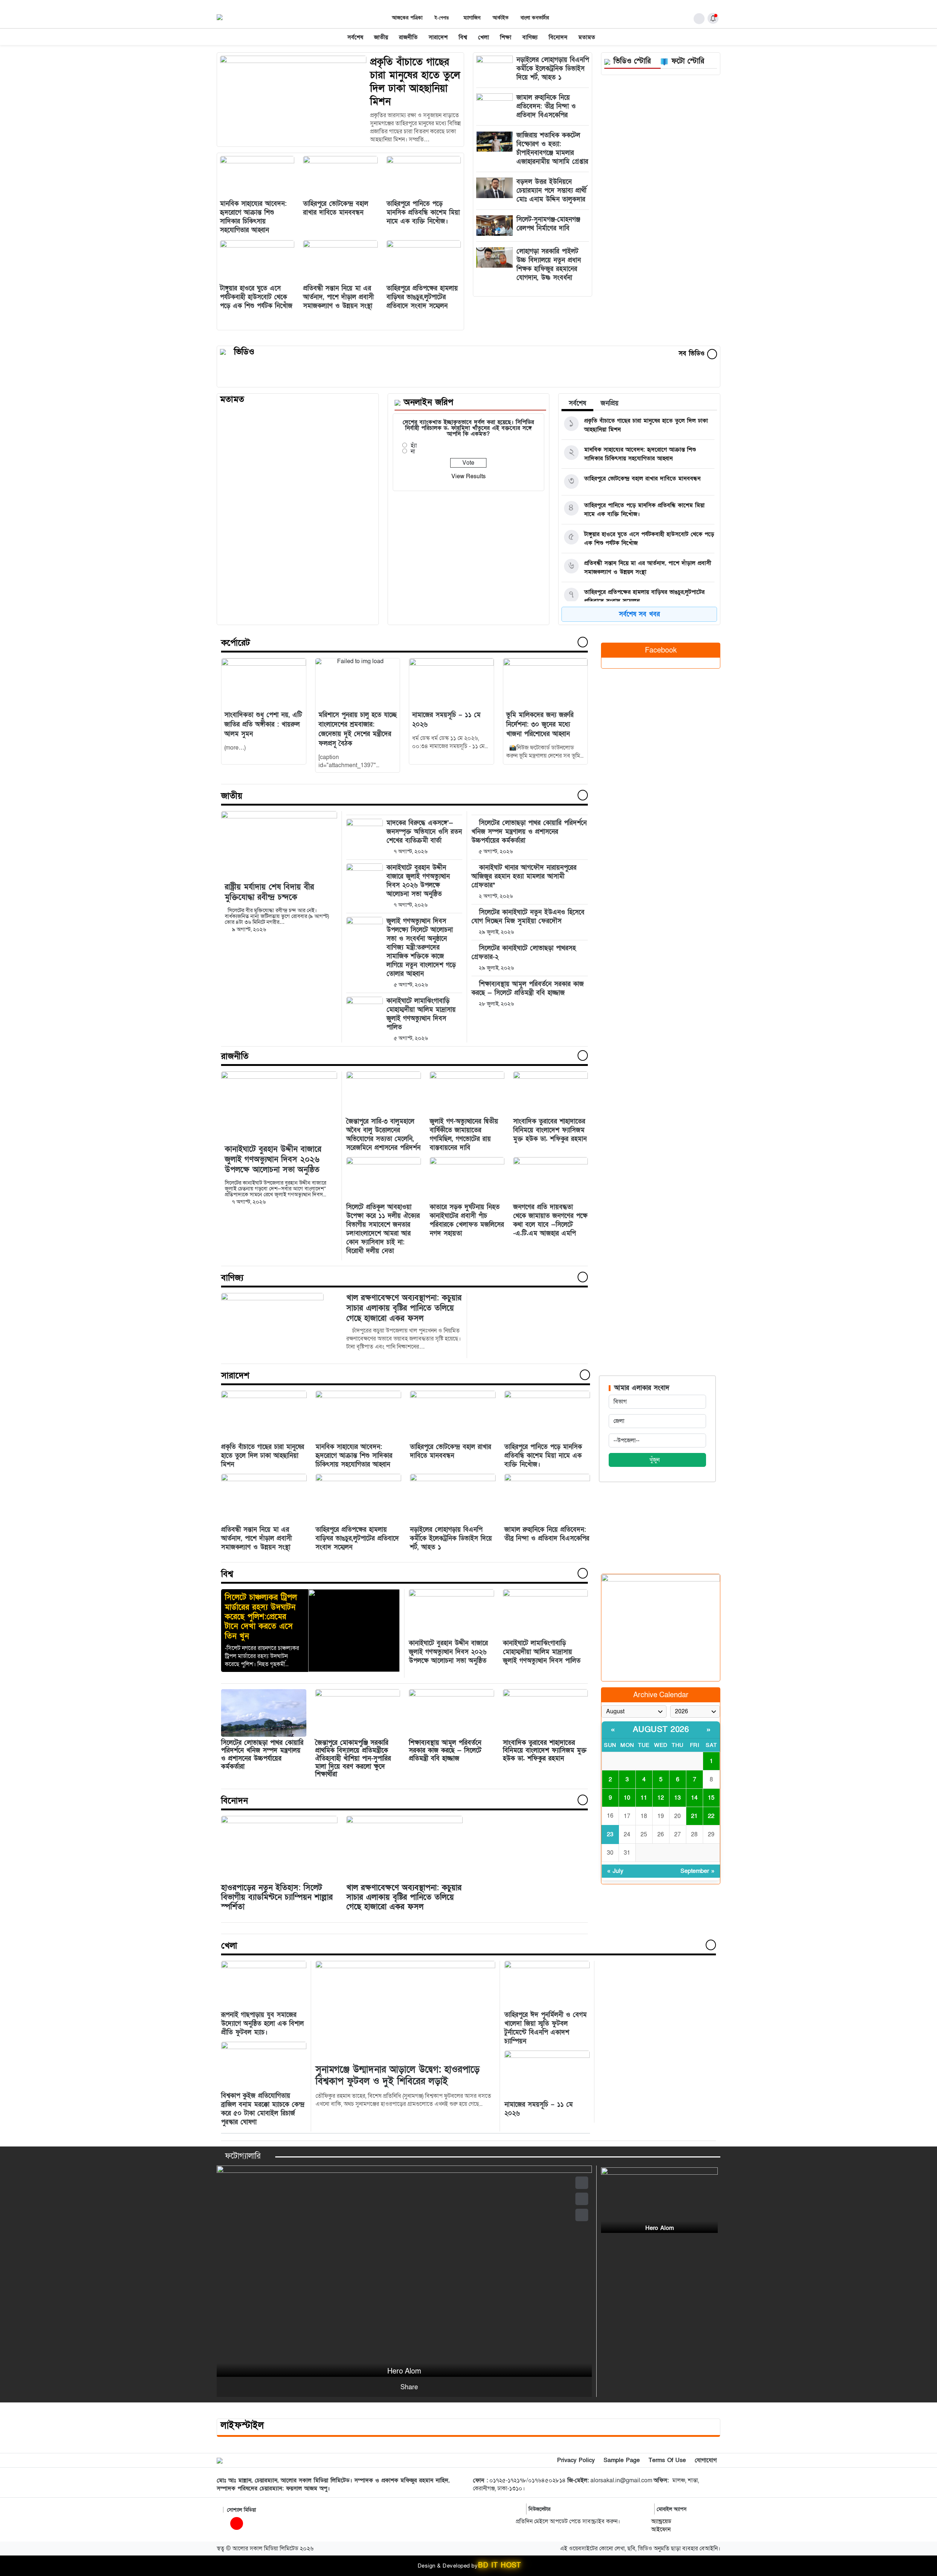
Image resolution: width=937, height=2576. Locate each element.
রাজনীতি (408, 37)
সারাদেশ (438, 37)
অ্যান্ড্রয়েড (661, 2521)
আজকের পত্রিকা (407, 18)
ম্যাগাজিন (472, 18)
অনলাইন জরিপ (428, 402)
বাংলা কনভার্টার (535, 18)
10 (627, 1798)
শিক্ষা (506, 37)
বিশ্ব (463, 37)
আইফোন (661, 2529)
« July (615, 1871)
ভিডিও (244, 352)
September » (697, 1871)
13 (677, 1798)
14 (694, 1798)
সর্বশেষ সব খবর (639, 614)
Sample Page (622, 2460)
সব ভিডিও (693, 354)
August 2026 (661, 1730)
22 (711, 1816)
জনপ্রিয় (610, 403)
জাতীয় (381, 37)
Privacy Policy (576, 2460)
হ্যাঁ (414, 446)
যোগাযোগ (706, 2460)
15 (711, 1798)
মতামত (587, 37)
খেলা (484, 37)
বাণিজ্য (530, 37)
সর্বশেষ (355, 37)
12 (661, 1798)
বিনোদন (558, 37)
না (413, 451)
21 (694, 1816)
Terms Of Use (667, 2460)
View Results (468, 476)
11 (644, 1798)
